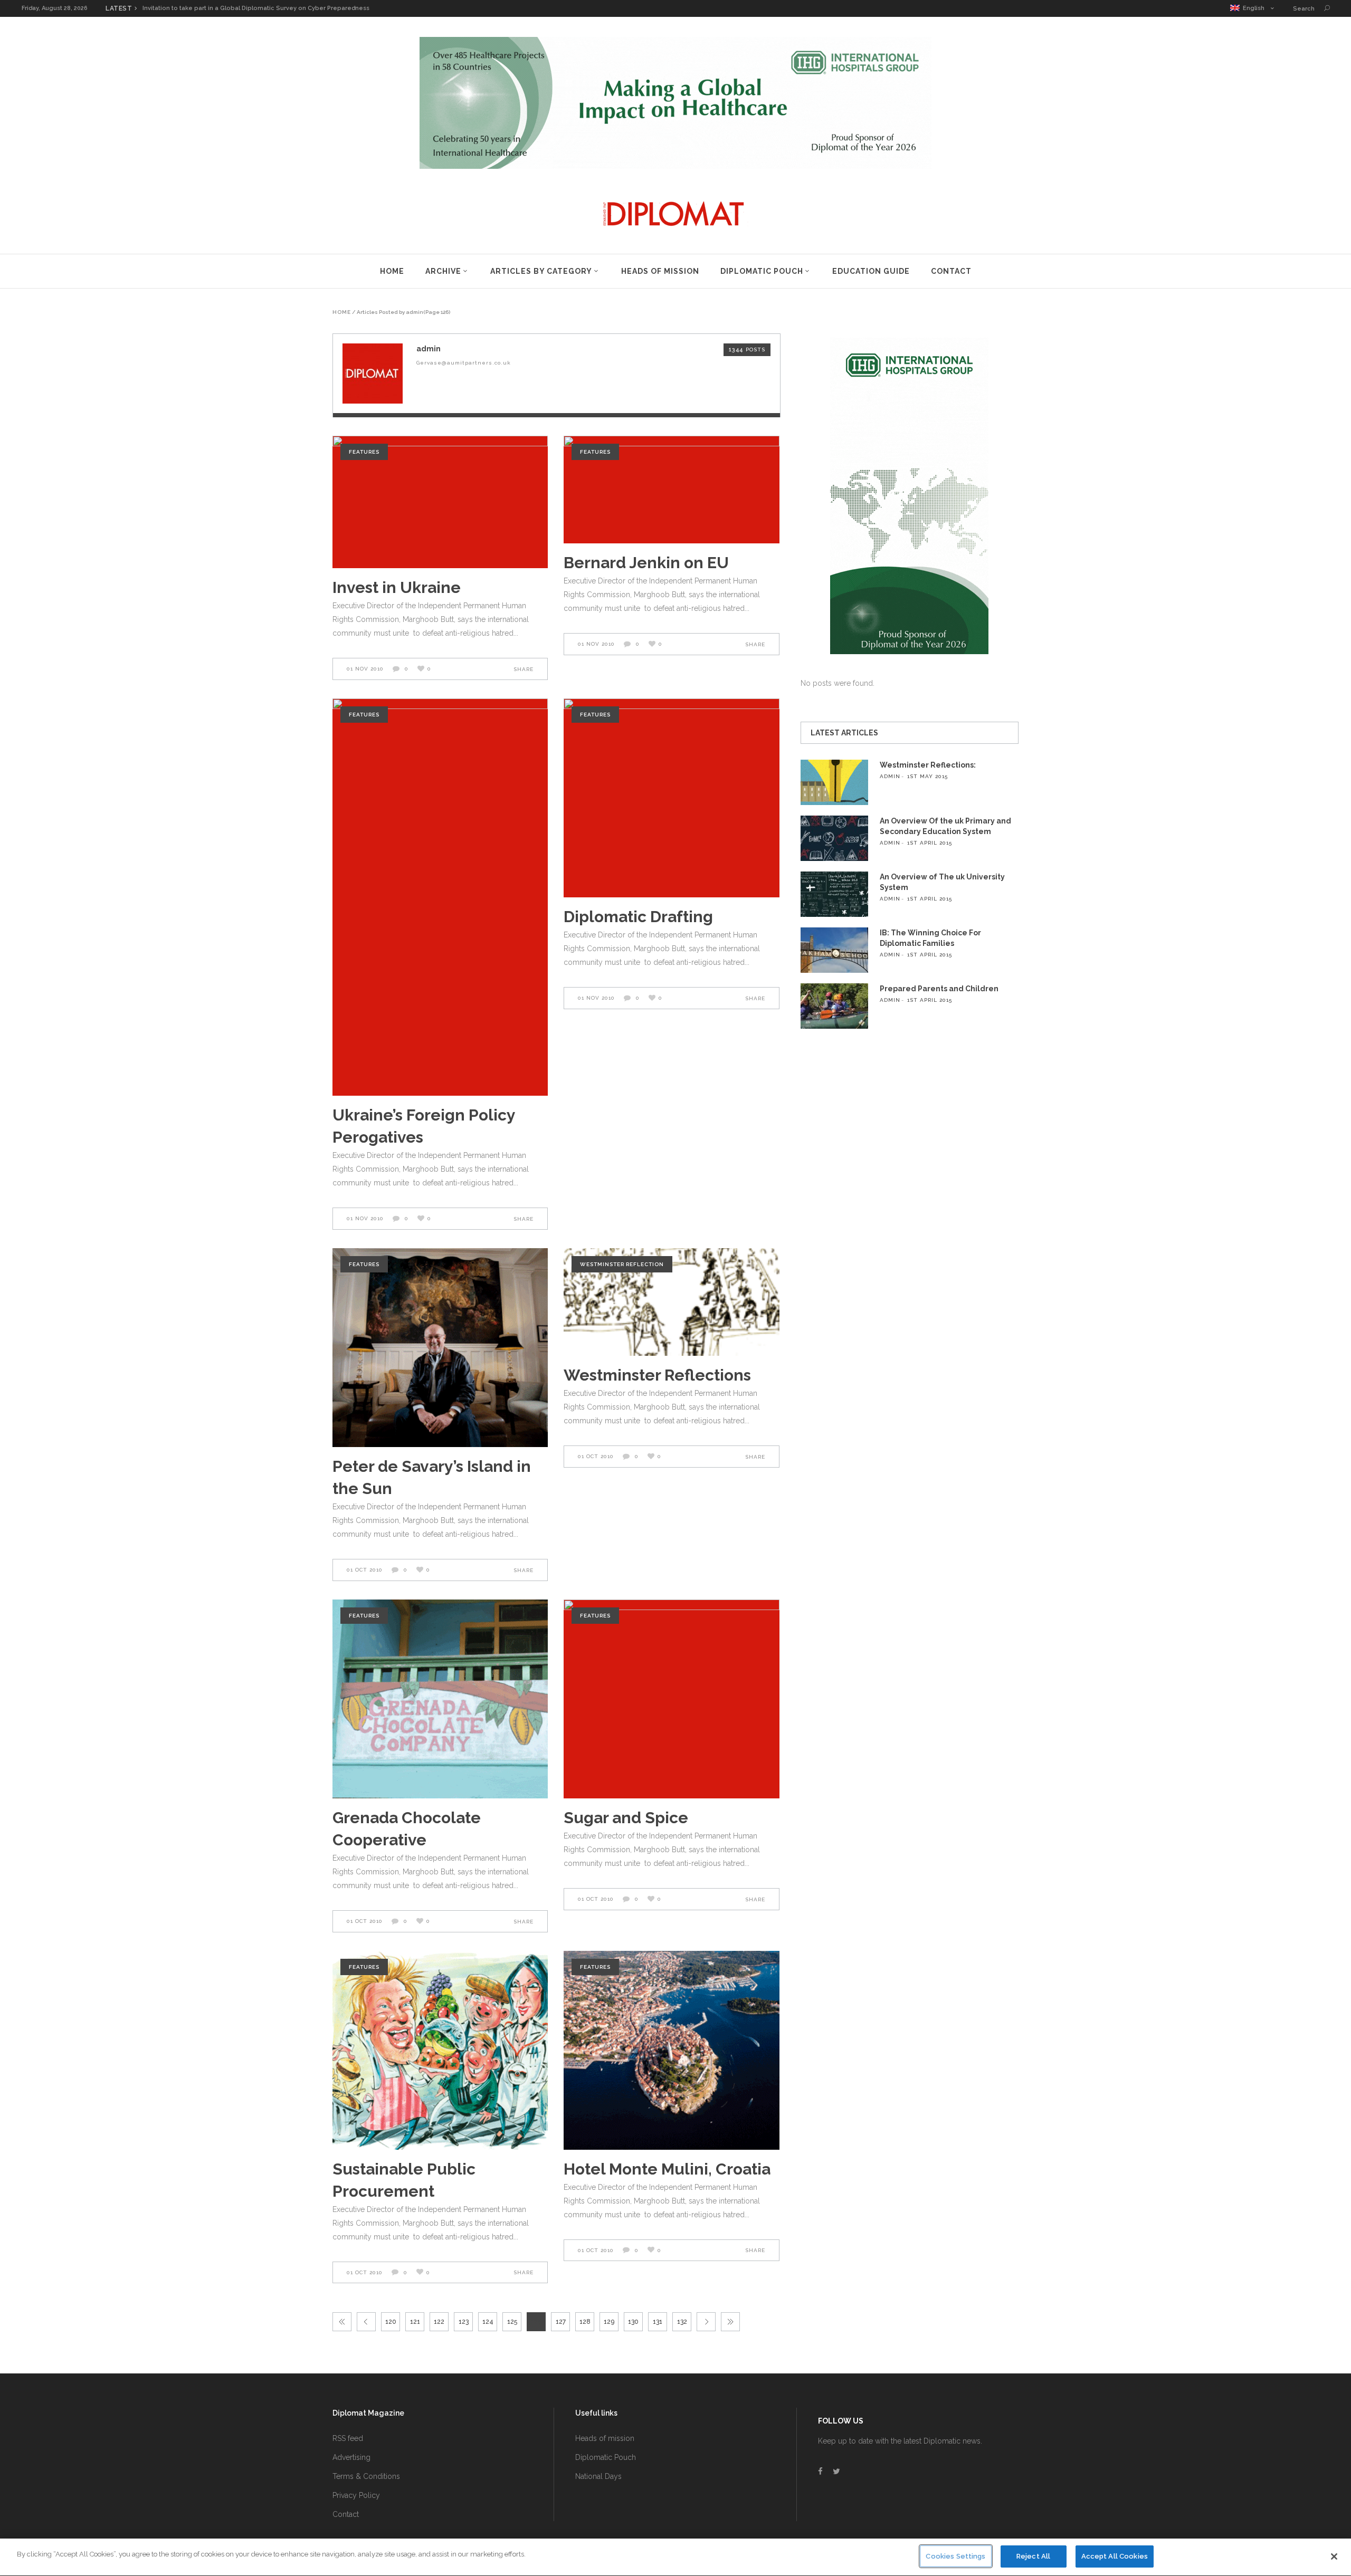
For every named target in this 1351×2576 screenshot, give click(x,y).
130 (633, 2322)
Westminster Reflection (622, 1264)
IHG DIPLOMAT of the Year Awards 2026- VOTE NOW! (219, 8)
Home (342, 312)
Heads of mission (605, 2438)
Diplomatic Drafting (638, 917)
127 (561, 2322)
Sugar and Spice (626, 1818)
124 (488, 2322)
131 (658, 2322)
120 (391, 2322)
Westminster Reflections (657, 1375)
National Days (598, 2476)
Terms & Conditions (366, 2476)
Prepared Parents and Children (939, 989)
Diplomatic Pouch (606, 2457)
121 (415, 2322)
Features (364, 452)
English (1252, 8)
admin (890, 776)
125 (512, 2322)
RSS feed (348, 2438)
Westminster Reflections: (928, 765)
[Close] (1334, 2556)
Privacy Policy (356, 2495)
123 (464, 2322)
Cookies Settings (955, 2556)
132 (682, 2322)
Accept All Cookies (1115, 2556)
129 (609, 2322)
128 (585, 2322)
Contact (346, 2514)
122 (439, 2322)
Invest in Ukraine (397, 587)
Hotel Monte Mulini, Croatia (667, 2169)
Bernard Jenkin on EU (646, 563)
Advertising (351, 2457)
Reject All (1033, 2556)
